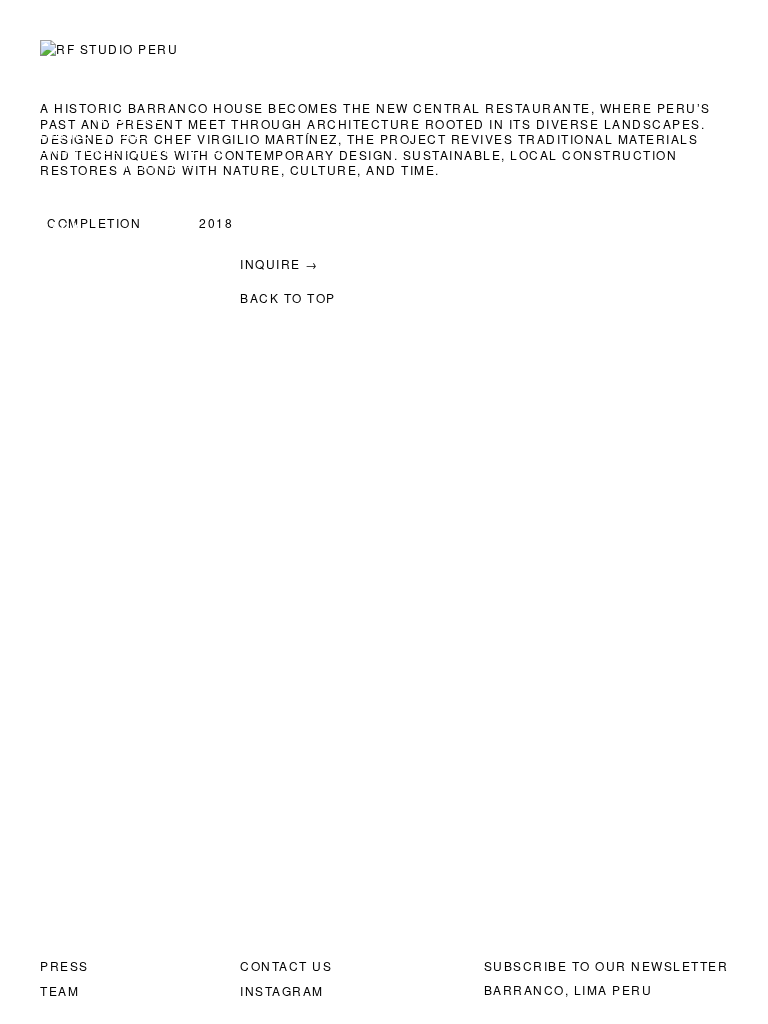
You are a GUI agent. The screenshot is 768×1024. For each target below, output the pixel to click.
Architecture (428, 50)
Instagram (282, 990)
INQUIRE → (159, 164)
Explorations (579, 50)
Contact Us (286, 965)
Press (64, 965)
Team (59, 990)
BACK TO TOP (288, 297)
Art (323, 50)
